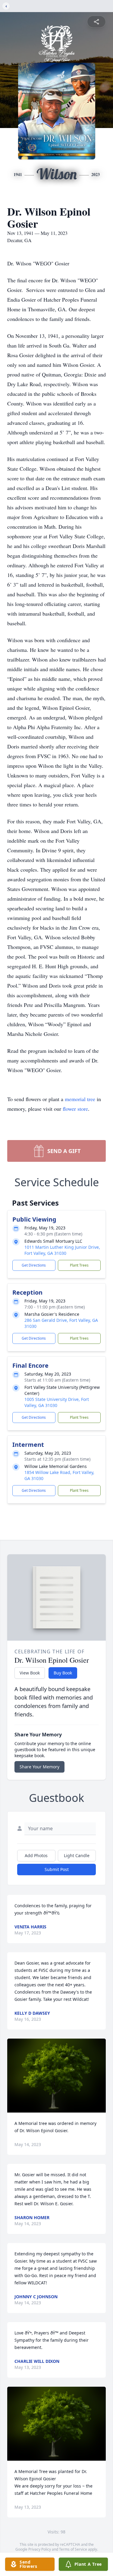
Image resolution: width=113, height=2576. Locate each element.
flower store (75, 1109)
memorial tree (80, 1099)
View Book (30, 1673)
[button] (56, 2076)
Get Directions (34, 1265)
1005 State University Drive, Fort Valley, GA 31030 (57, 1402)
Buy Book (63, 1673)
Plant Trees (79, 1265)
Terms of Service (73, 2549)
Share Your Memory (39, 1767)
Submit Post (57, 1869)
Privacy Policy (40, 2549)
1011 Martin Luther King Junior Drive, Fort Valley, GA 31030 (62, 1250)
